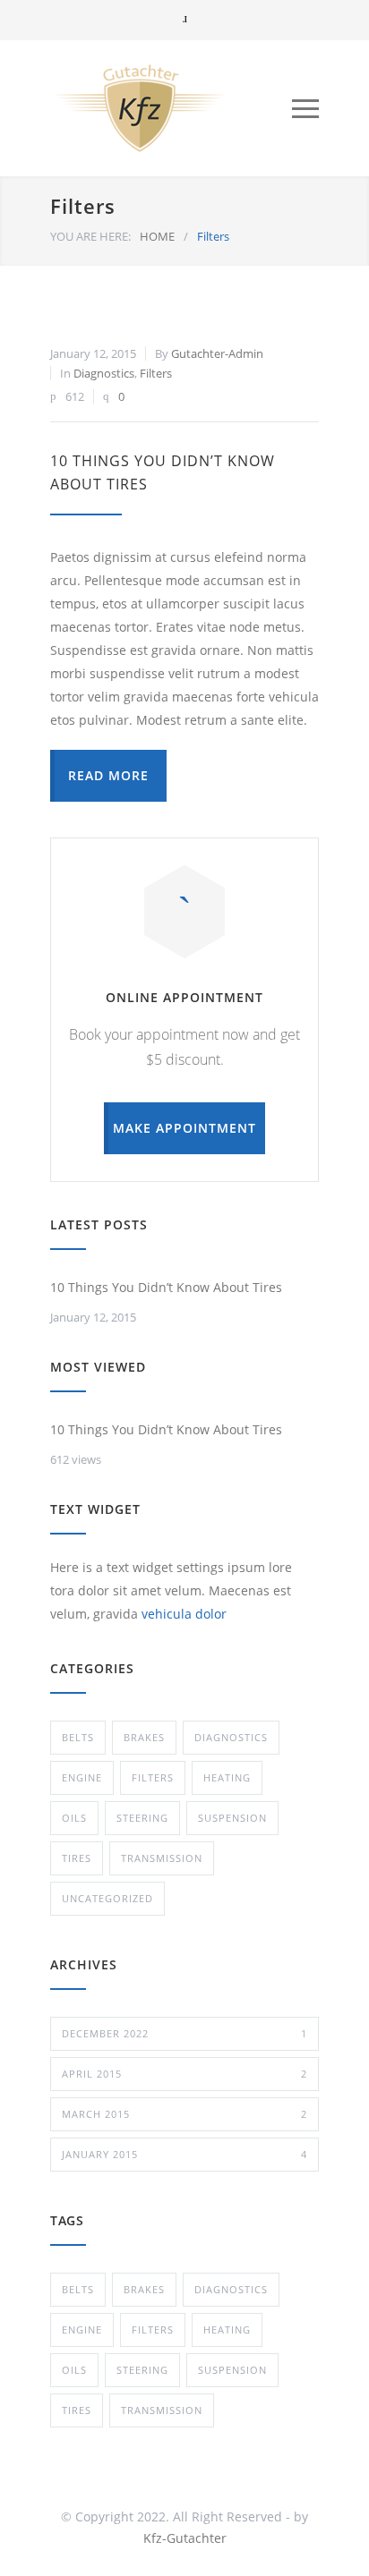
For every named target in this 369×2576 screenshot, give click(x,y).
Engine (82, 1777)
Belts (78, 1737)
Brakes (144, 1737)
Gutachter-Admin (217, 353)
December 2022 (184, 2033)
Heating (227, 1777)
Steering (142, 1818)
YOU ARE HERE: (90, 236)
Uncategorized (107, 1898)
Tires (77, 1858)
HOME (157, 236)
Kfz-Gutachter (185, 2538)
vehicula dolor (184, 1614)
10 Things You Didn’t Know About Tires (166, 1287)
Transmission (162, 1858)
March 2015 (184, 2114)
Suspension (232, 1818)
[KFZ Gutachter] (171, 108)
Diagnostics (104, 373)
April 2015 (184, 2074)
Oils (74, 1818)
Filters (156, 373)
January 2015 (184, 2154)
